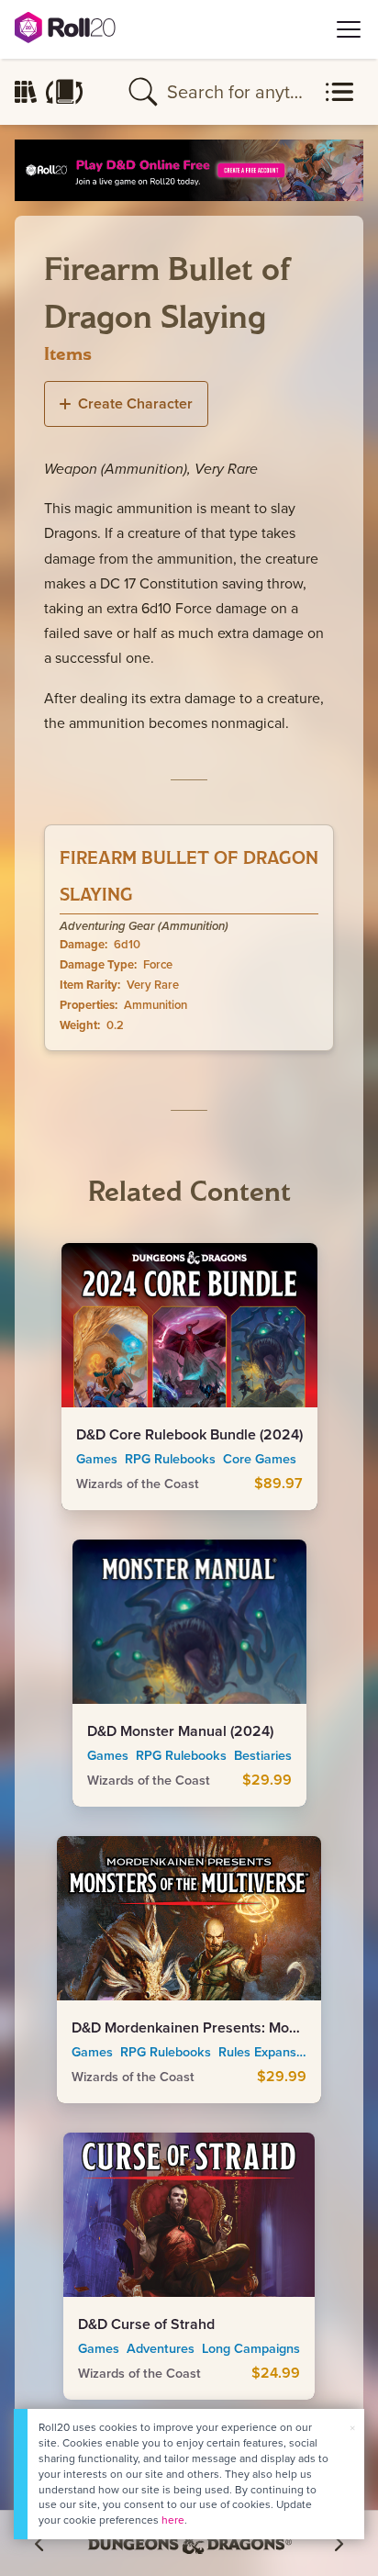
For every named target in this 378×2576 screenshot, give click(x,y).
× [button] (352, 2428)
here (173, 2520)
